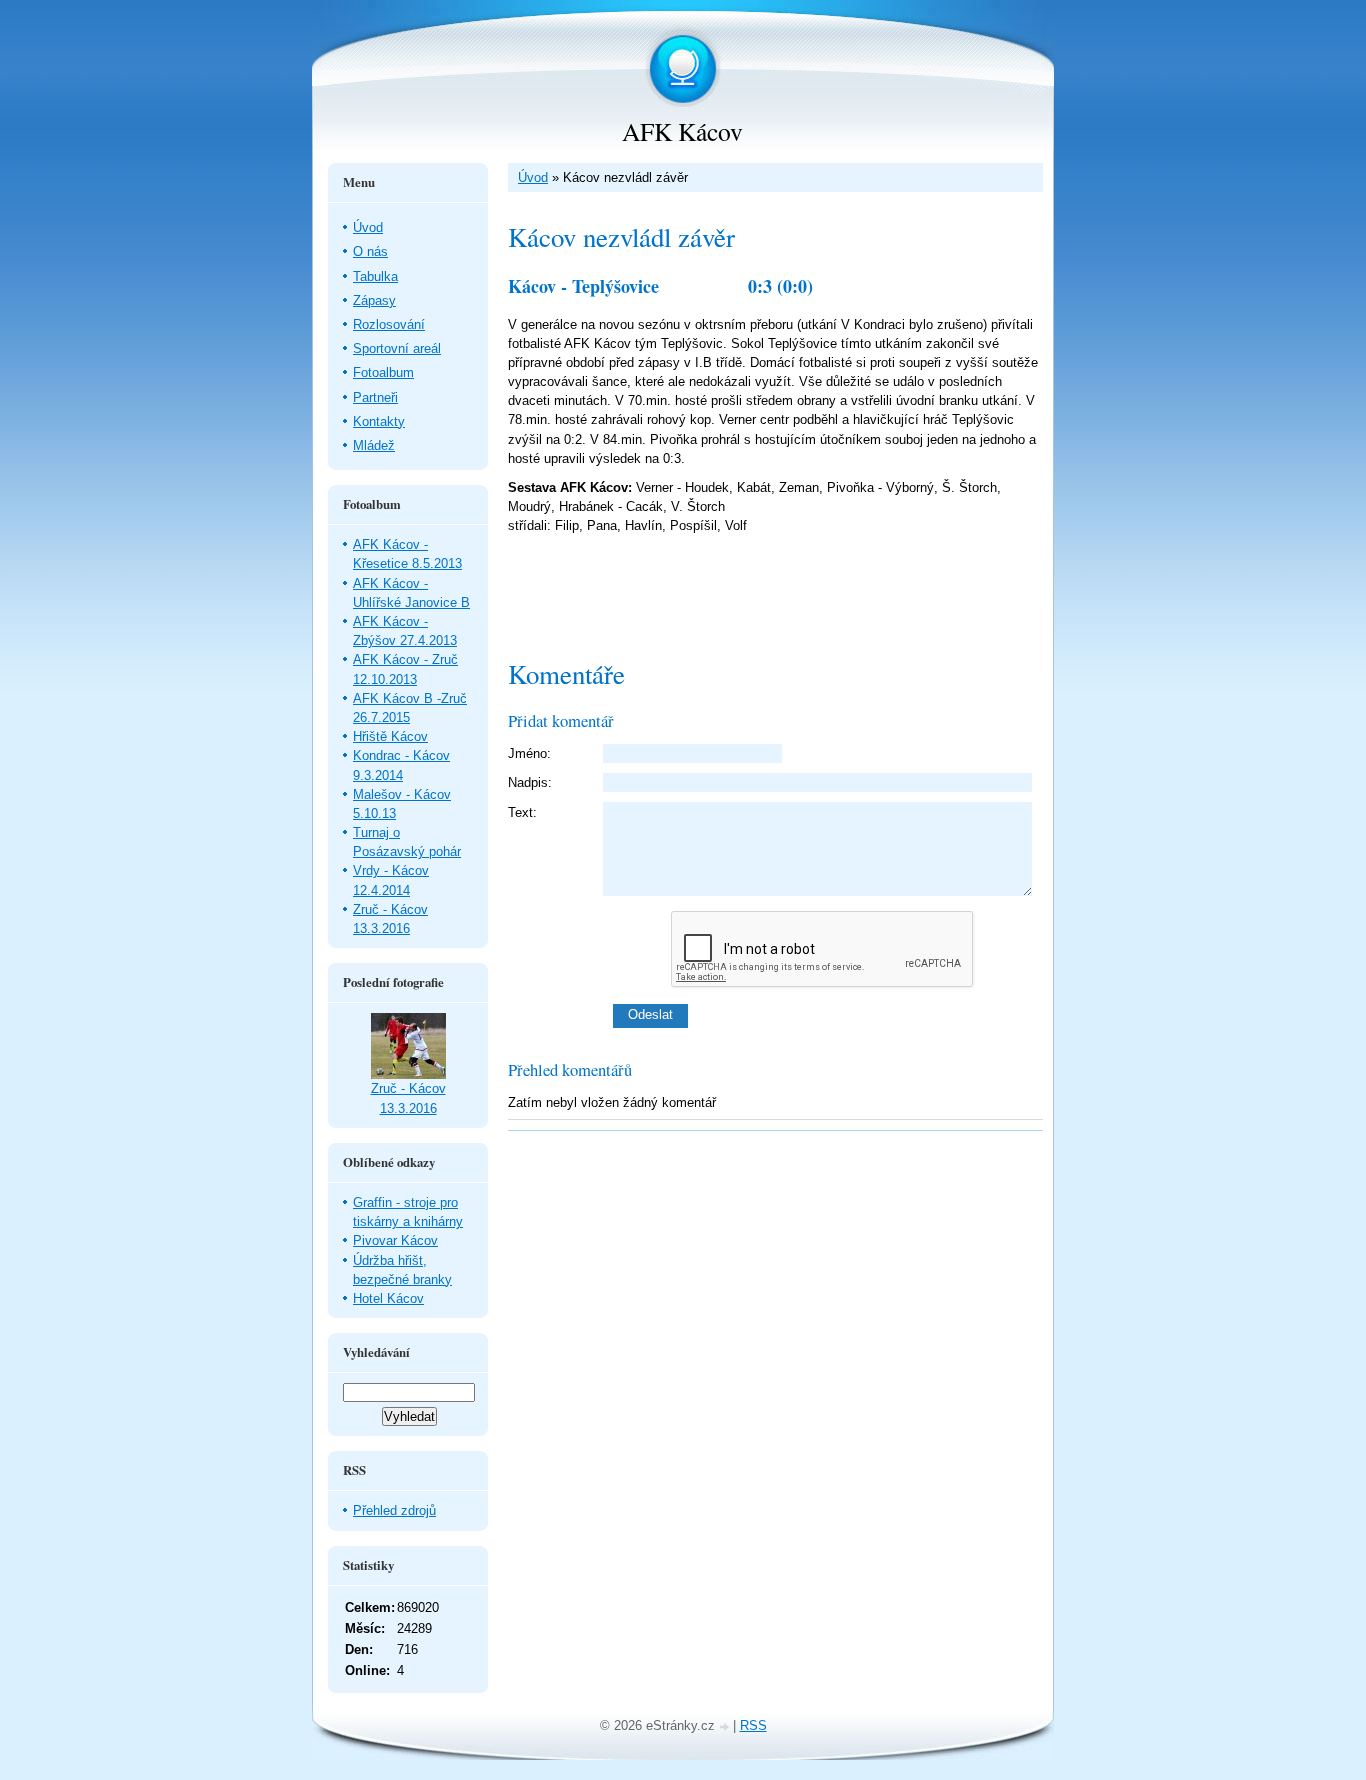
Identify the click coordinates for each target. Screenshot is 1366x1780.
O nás (370, 251)
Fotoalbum (383, 372)
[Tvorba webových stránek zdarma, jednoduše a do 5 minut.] (726, 1727)
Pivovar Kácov (395, 1240)
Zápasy (374, 300)
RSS (753, 1725)
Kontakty (379, 421)
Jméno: (529, 753)
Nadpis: (530, 782)
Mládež (374, 445)
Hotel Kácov (388, 1298)
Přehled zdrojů (394, 1510)
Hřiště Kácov (390, 736)
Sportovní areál (397, 348)
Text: (522, 812)
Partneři (375, 397)
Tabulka (375, 276)
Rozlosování (389, 324)
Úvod (533, 177)
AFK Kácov (682, 131)
